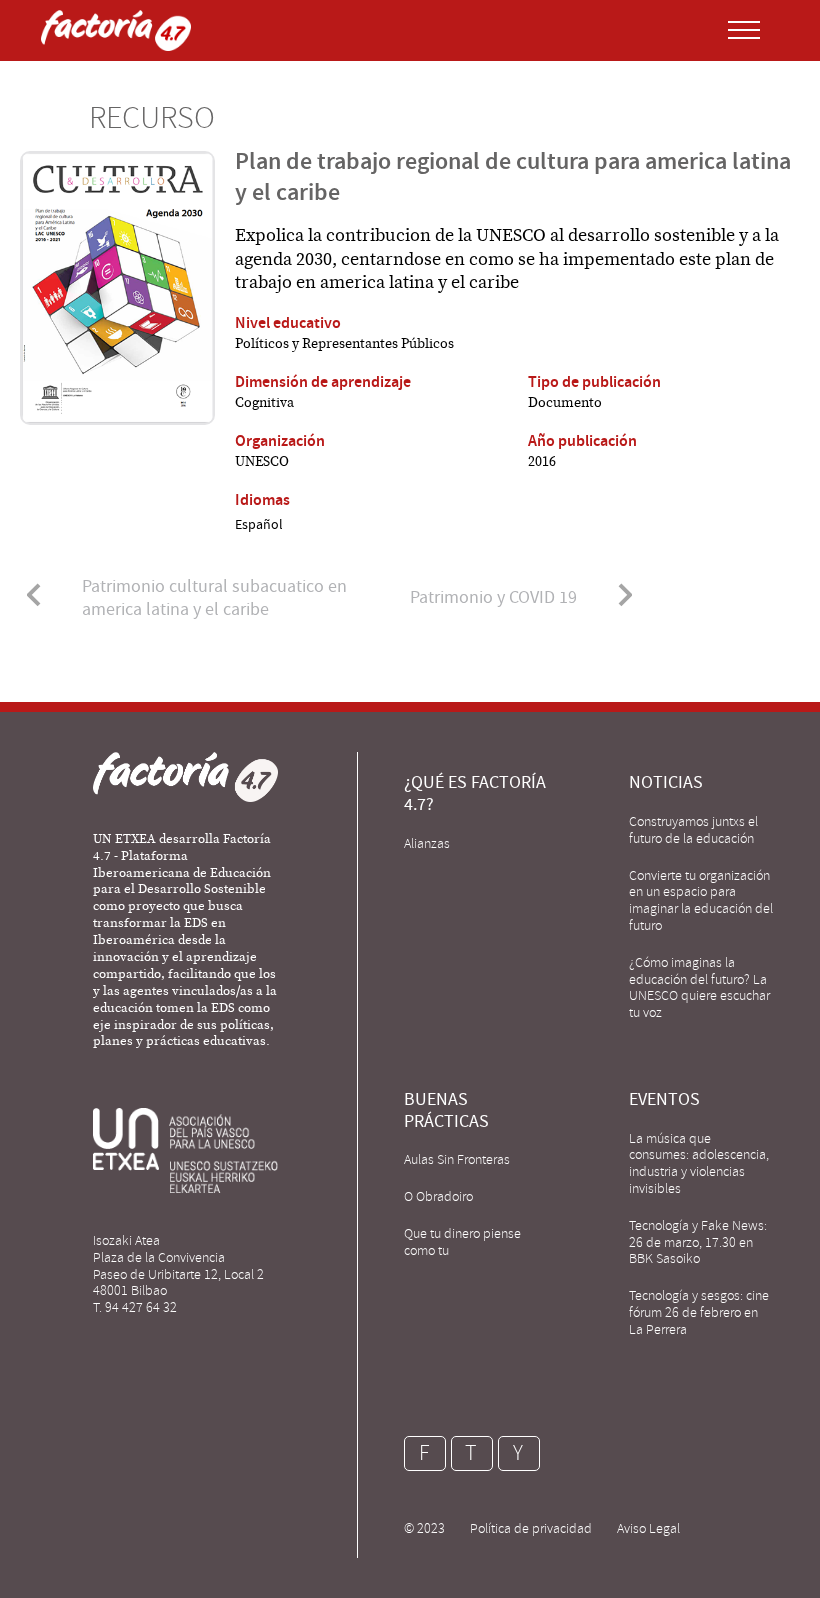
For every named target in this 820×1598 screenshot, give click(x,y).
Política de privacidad (531, 1528)
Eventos (664, 1099)
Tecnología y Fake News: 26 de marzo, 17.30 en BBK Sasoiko (698, 1242)
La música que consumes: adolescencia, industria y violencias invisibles (699, 1163)
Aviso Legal (648, 1528)
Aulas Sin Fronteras (457, 1159)
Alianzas (427, 843)
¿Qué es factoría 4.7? (475, 793)
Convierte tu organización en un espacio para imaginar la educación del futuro (701, 900)
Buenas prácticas (446, 1110)
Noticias (666, 782)
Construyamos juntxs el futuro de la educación (693, 830)
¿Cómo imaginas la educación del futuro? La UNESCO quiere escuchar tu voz (699, 987)
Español (259, 524)
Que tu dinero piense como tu (462, 1242)
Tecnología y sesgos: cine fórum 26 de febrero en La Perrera (699, 1312)
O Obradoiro (438, 1196)
